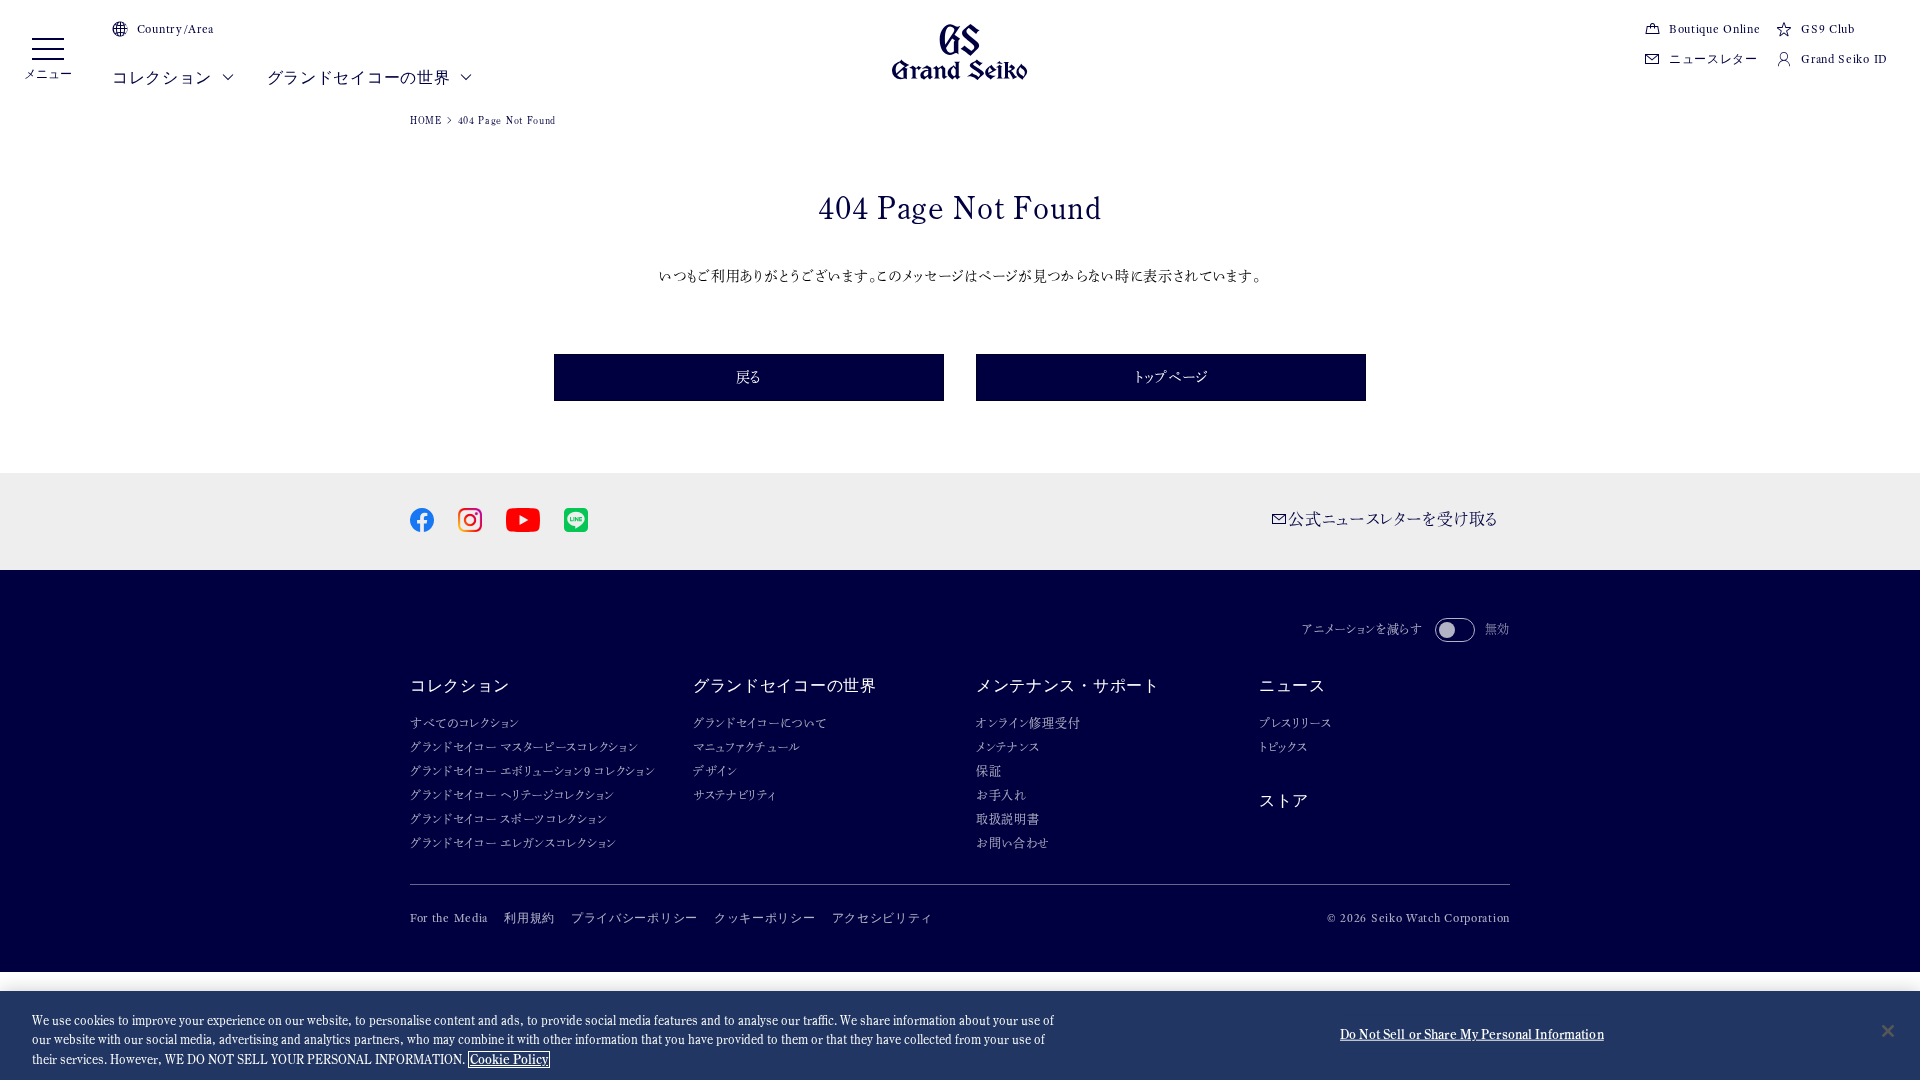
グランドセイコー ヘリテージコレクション (512, 795)
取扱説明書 (1008, 819)
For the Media (449, 918)
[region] (960, 1035)
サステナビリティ (735, 795)
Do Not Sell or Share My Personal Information (1472, 1033)
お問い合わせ (1013, 843)
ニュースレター (1713, 59)
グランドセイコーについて (759, 723)
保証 (988, 771)
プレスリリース (1295, 723)
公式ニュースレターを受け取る (1393, 519)
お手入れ (1001, 795)
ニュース (1292, 685)
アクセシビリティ (883, 918)
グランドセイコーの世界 (360, 77)
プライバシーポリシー (634, 918)
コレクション (164, 77)
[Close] (1888, 1031)
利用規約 (529, 918)
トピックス (1283, 747)
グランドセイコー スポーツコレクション (508, 819)
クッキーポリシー (765, 918)
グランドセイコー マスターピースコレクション (524, 747)
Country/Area (175, 29)
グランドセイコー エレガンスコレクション (513, 843)
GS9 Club (1827, 29)
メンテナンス (1008, 747)
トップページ (1171, 377)
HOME (426, 120)
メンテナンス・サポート (1068, 685)
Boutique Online (1714, 29)
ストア (1284, 800)
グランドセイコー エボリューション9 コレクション (533, 771)
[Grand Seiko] (959, 50)
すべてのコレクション (465, 723)
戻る (749, 377)
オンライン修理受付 (1028, 723)
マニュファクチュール (747, 747)
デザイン (715, 771)
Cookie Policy (509, 1059)
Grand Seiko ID (1844, 59)
